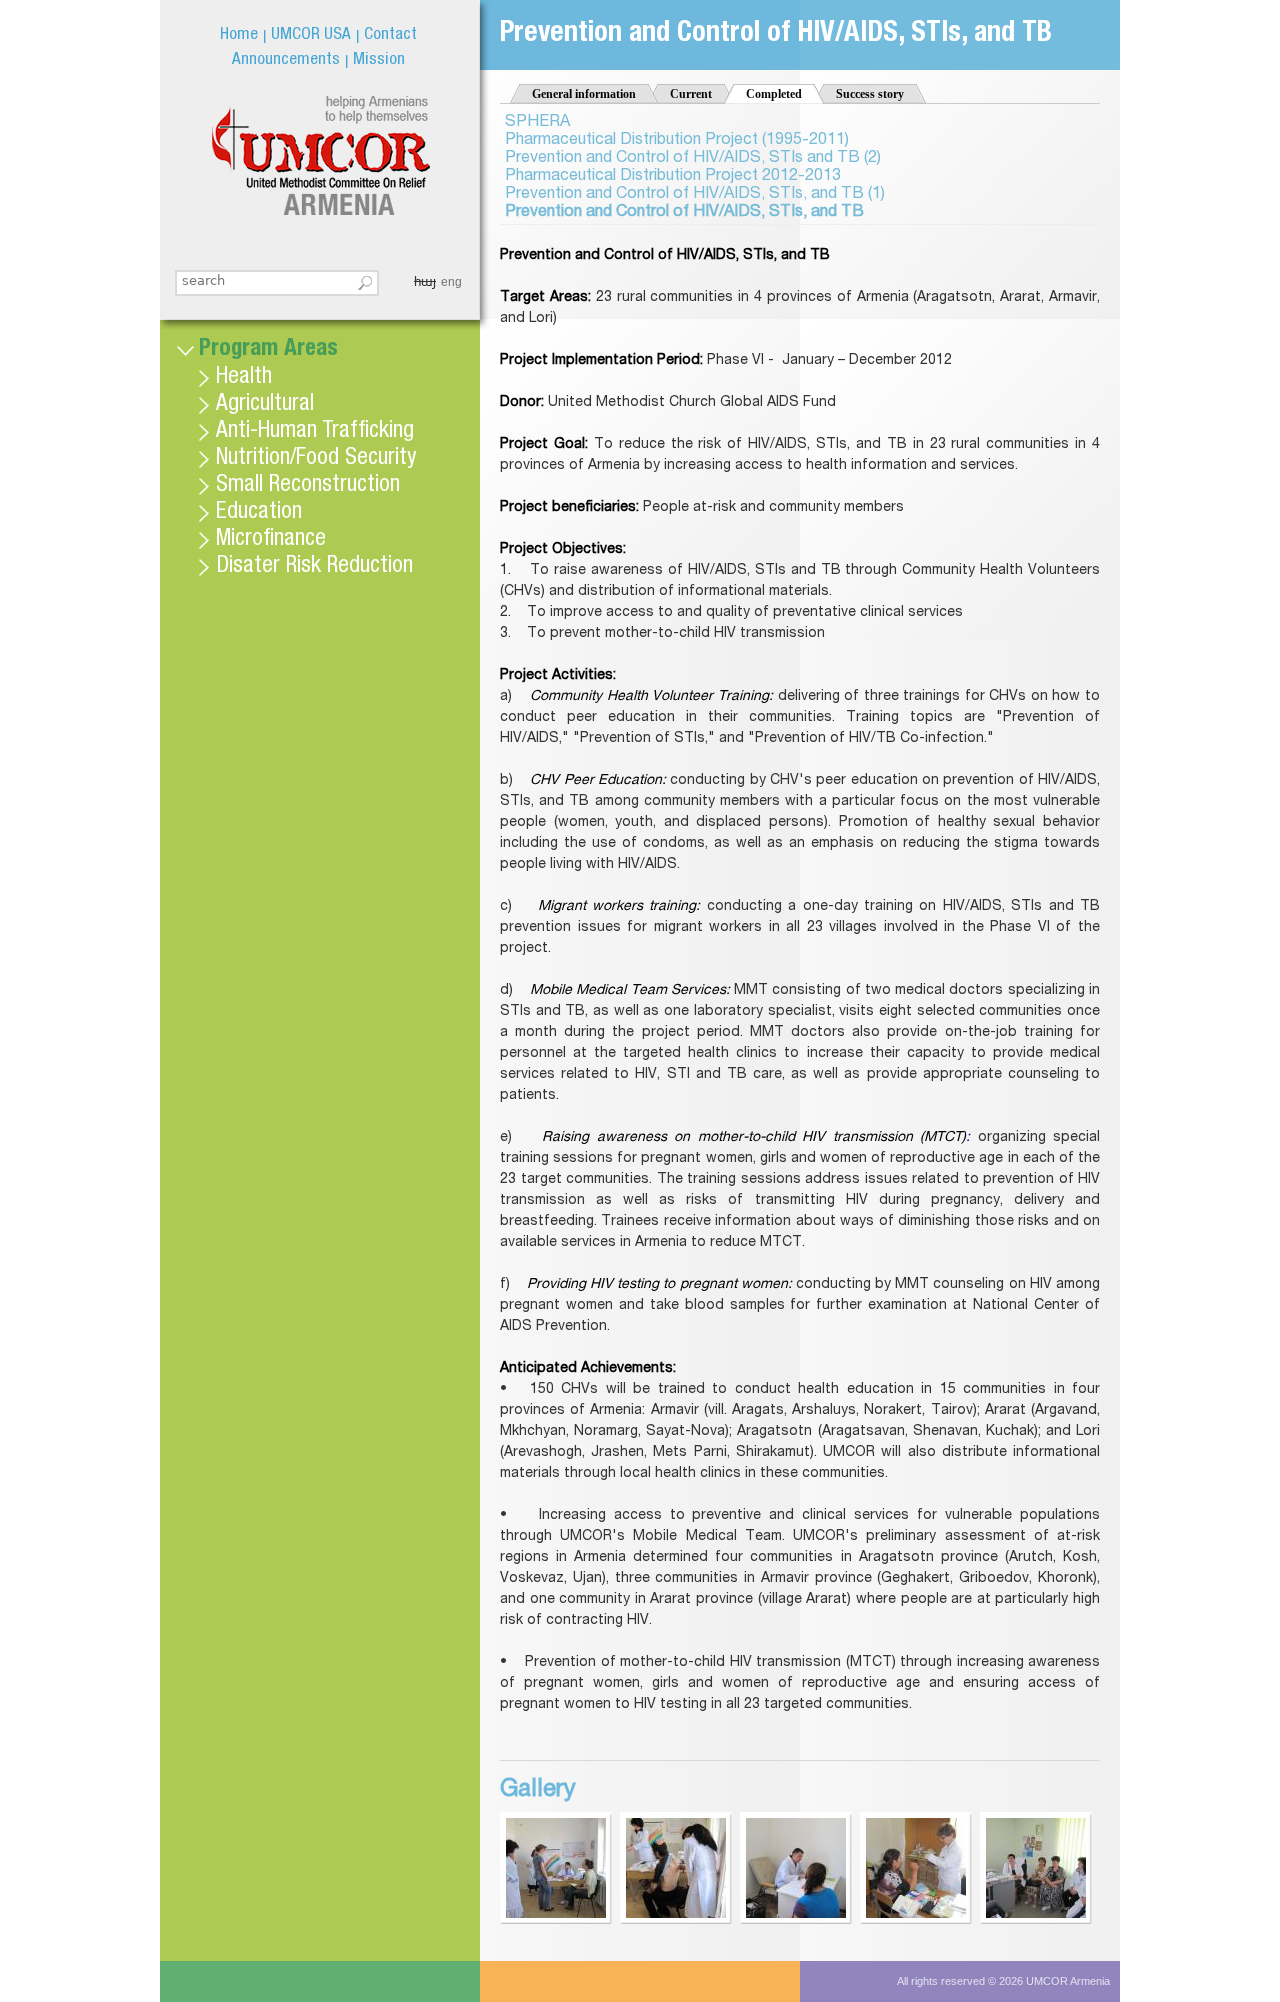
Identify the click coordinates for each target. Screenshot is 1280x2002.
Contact (390, 35)
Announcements (286, 60)
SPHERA (537, 123)
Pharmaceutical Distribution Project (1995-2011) (677, 141)
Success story (870, 94)
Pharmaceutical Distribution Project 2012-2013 (673, 177)
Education (259, 513)
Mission (379, 60)
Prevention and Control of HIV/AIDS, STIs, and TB (684, 213)
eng (451, 282)
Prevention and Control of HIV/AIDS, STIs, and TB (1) (695, 195)
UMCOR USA (311, 35)
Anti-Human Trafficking (315, 432)
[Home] (320, 155)
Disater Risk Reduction (314, 567)
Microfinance (271, 540)
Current (691, 94)
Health (244, 378)
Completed (785, 94)
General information (584, 94)
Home (239, 35)
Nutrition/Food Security (316, 459)
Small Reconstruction (308, 486)
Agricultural (265, 405)
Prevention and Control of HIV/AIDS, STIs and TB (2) (693, 159)
